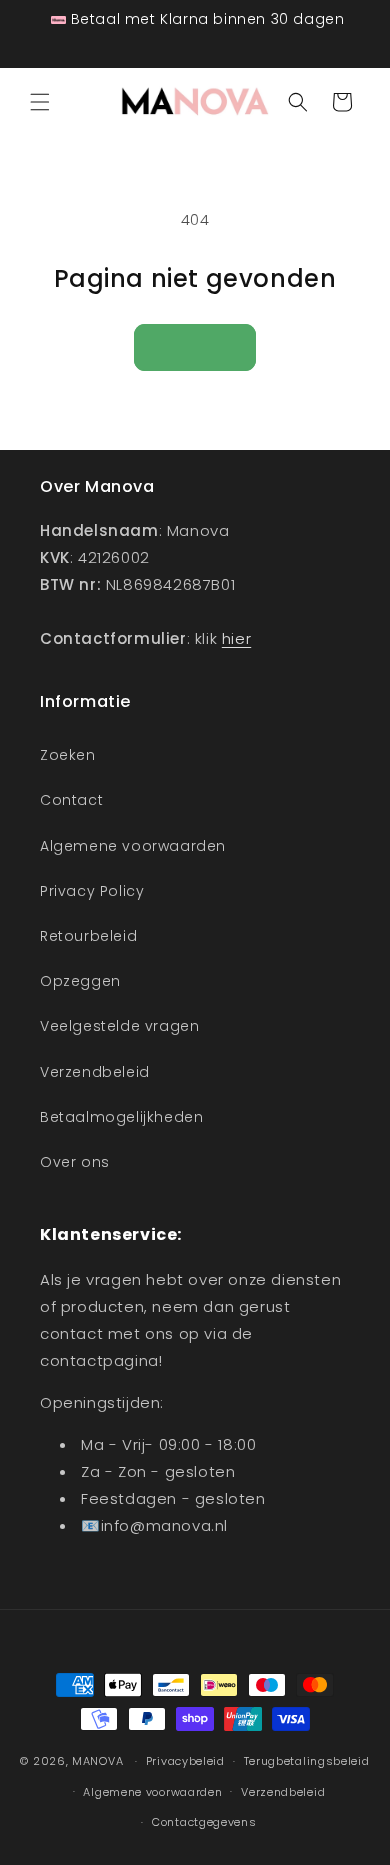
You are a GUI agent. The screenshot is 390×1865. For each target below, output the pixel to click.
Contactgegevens (204, 1822)
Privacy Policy (92, 891)
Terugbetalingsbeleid (307, 1761)
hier (236, 638)
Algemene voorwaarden (133, 846)
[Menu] (40, 102)
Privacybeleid (185, 1761)
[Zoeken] (298, 102)
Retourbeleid (88, 936)
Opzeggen (80, 981)
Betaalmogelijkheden (121, 1117)
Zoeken (68, 755)
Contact (71, 800)
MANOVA (97, 1761)
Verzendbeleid (95, 1072)
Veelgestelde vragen (119, 1026)
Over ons (75, 1162)
